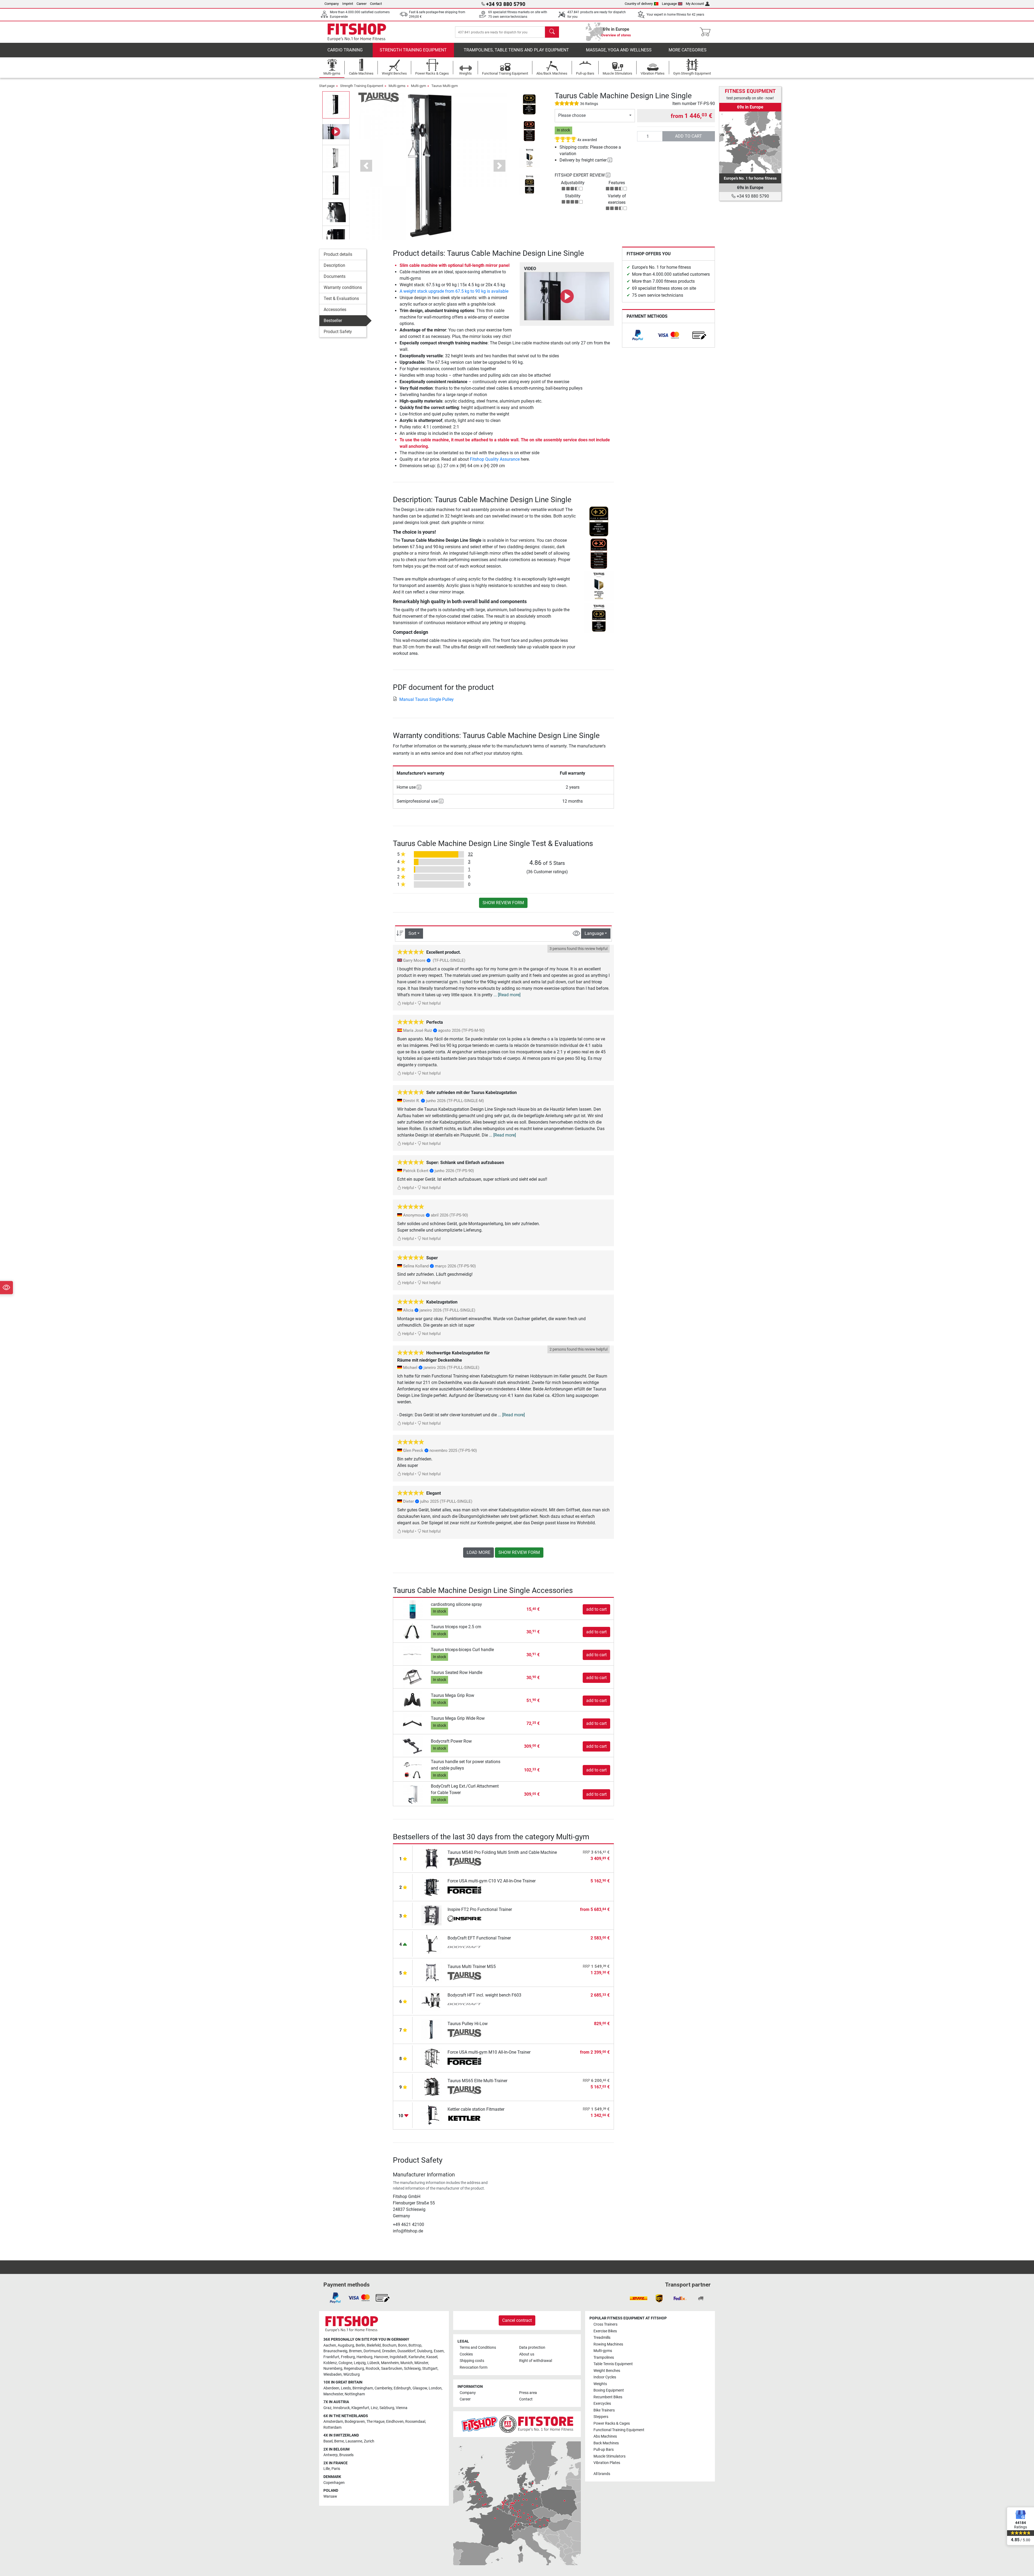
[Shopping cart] (707, 32)
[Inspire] (464, 1919)
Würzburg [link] (352, 2374)
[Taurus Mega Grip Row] (413, 1700)
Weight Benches (607, 2371)
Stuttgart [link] (430, 2369)
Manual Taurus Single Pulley (427, 699)
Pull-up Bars (604, 2450)
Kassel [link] (432, 2357)
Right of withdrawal (536, 2361)
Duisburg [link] (425, 2351)
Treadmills (602, 2338)
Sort (412, 933)
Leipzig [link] (360, 2363)
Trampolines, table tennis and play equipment (516, 50)
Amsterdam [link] (333, 2422)
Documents (335, 276)
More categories (688, 50)
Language (669, 4)
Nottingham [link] (355, 2394)
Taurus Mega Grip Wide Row (458, 1718)
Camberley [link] (383, 2388)
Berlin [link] (360, 2345)
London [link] (435, 2388)
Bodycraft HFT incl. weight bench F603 (484, 1995)
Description (334, 265)
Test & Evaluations (341, 298)
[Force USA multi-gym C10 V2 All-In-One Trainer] (432, 1887)
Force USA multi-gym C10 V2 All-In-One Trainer (492, 1881)
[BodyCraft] (464, 1948)
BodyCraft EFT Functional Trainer (479, 1938)
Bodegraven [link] (355, 2422)
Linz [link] (374, 2408)
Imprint (348, 4)
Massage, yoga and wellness (619, 50)
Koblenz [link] (330, 2363)
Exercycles (602, 2404)
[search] (552, 32)
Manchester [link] (333, 2394)
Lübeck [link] (373, 2363)
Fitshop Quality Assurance (495, 459)
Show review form (503, 903)
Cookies (466, 2354)
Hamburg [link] (364, 2357)
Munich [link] (407, 2363)
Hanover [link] (381, 2357)
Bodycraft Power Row (451, 1741)
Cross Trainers (605, 2324)
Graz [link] (327, 2408)
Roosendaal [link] (415, 2422)
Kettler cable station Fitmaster (476, 2109)
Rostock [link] (373, 2369)
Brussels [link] (346, 2455)
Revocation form (474, 2367)
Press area (528, 2393)
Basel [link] (328, 2441)
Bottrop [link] (415, 2345)
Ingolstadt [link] (398, 2357)
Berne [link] (339, 2441)
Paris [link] (336, 2469)
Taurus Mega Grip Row (453, 1695)
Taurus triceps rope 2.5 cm (456, 1627)
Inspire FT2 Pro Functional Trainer (480, 1909)
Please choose (572, 115)
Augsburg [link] (346, 2345)
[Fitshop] (357, 32)
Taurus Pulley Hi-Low (468, 2024)
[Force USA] (464, 1890)
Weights (600, 2384)
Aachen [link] (330, 2345)
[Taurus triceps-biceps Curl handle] (413, 1654)
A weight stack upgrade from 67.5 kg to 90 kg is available (454, 291)
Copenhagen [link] (334, 2483)
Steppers (601, 2417)
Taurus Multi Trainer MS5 (472, 1967)
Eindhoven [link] (395, 2422)
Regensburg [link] (354, 2369)
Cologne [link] (345, 2363)
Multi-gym (418, 86)
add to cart (689, 136)
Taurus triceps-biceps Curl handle (462, 1650)
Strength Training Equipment (413, 50)
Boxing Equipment (609, 2390)
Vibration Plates (607, 2463)
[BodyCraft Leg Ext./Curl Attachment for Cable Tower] (413, 1794)
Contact (376, 4)
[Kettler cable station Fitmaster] (432, 2115)
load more (478, 1552)
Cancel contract (517, 2320)
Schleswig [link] (412, 2369)
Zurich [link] (369, 2441)
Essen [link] (439, 2351)
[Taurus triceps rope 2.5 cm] (413, 1632)
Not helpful (431, 1003)
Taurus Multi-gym (445, 86)
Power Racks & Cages (612, 2423)
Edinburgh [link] (402, 2388)
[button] (336, 105)
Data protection (532, 2348)
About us (527, 2354)
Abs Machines (605, 2436)
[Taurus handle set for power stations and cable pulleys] (413, 1770)
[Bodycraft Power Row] (413, 1746)
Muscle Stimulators (609, 2456)
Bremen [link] (355, 2351)
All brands (602, 2474)
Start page (327, 86)
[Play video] (567, 296)
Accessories (335, 310)
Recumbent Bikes (608, 2397)
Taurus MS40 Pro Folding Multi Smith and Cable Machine (502, 1852)
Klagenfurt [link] (360, 2408)
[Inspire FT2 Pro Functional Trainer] (432, 1915)
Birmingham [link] (363, 2388)
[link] (638, 335)
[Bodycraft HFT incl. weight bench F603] (432, 2001)
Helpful (408, 1003)
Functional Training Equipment (619, 2430)
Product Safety (338, 332)
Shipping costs (472, 2361)
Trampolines (604, 2357)
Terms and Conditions (478, 2348)
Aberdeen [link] (331, 2388)
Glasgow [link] (420, 2388)
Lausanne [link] (354, 2441)
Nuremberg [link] (333, 2369)
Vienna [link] (402, 2408)
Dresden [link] (389, 2351)
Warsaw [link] (330, 2496)
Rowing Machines (608, 2344)
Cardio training (345, 50)
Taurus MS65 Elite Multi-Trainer (477, 2081)
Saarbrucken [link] (392, 2369)
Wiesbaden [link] (333, 2374)
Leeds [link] (346, 2388)
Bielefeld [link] (374, 2345)
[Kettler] (464, 2119)
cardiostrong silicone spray (456, 1604)
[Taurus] (379, 97)
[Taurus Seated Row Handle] (413, 1677)
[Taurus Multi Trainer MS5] (432, 1972)
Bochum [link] (389, 2345)
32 (470, 854)
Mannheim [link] (390, 2363)
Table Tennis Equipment (613, 2364)
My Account (695, 4)
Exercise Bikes (605, 2331)
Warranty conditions (343, 287)
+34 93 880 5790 (752, 196)
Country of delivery (639, 4)
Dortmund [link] (372, 2351)
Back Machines (606, 2443)
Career (361, 4)
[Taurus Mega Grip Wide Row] (413, 1723)
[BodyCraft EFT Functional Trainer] (432, 1944)
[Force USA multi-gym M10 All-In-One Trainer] (432, 2058)
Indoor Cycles (605, 2377)
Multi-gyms (397, 86)
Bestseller (333, 321)
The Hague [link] (375, 2422)
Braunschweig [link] (335, 2351)
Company (332, 4)
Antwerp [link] (331, 2455)
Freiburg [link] (348, 2357)
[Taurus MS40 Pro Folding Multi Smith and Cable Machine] (432, 1858)
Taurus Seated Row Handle (457, 1673)
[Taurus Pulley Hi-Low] (432, 2029)
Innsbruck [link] (341, 2408)
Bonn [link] (402, 2345)
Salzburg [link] (387, 2408)
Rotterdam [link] (332, 2428)
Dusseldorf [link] (406, 2351)
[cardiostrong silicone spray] (413, 1609)
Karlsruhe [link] (417, 2357)
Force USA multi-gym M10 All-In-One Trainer (489, 2052)
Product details (338, 254)
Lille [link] (327, 2469)
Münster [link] (421, 2363)
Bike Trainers (604, 2410)
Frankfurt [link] (331, 2357)
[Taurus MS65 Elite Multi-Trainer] (432, 2086)
